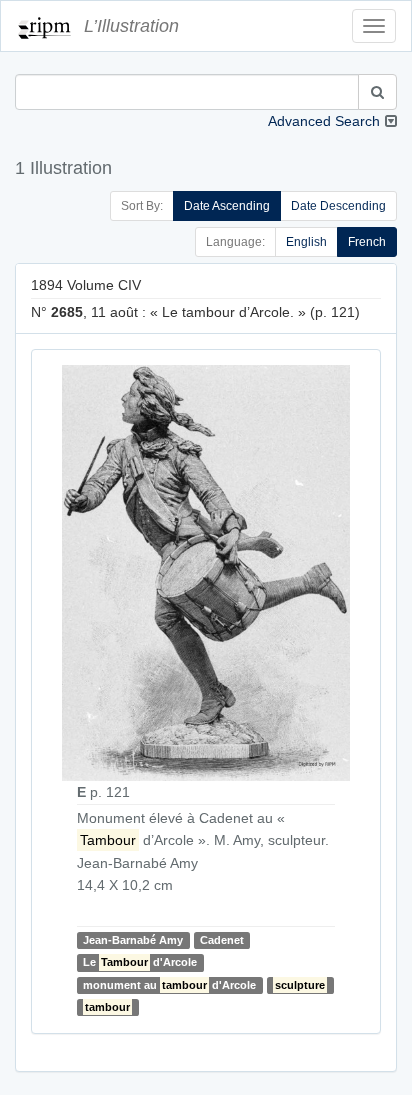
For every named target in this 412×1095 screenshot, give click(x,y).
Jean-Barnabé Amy (133, 940)
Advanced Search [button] (324, 121)
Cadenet (222, 940)
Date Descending (338, 206)
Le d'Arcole (140, 963)
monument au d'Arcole (169, 985)
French (367, 242)
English (306, 242)
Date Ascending (227, 206)
